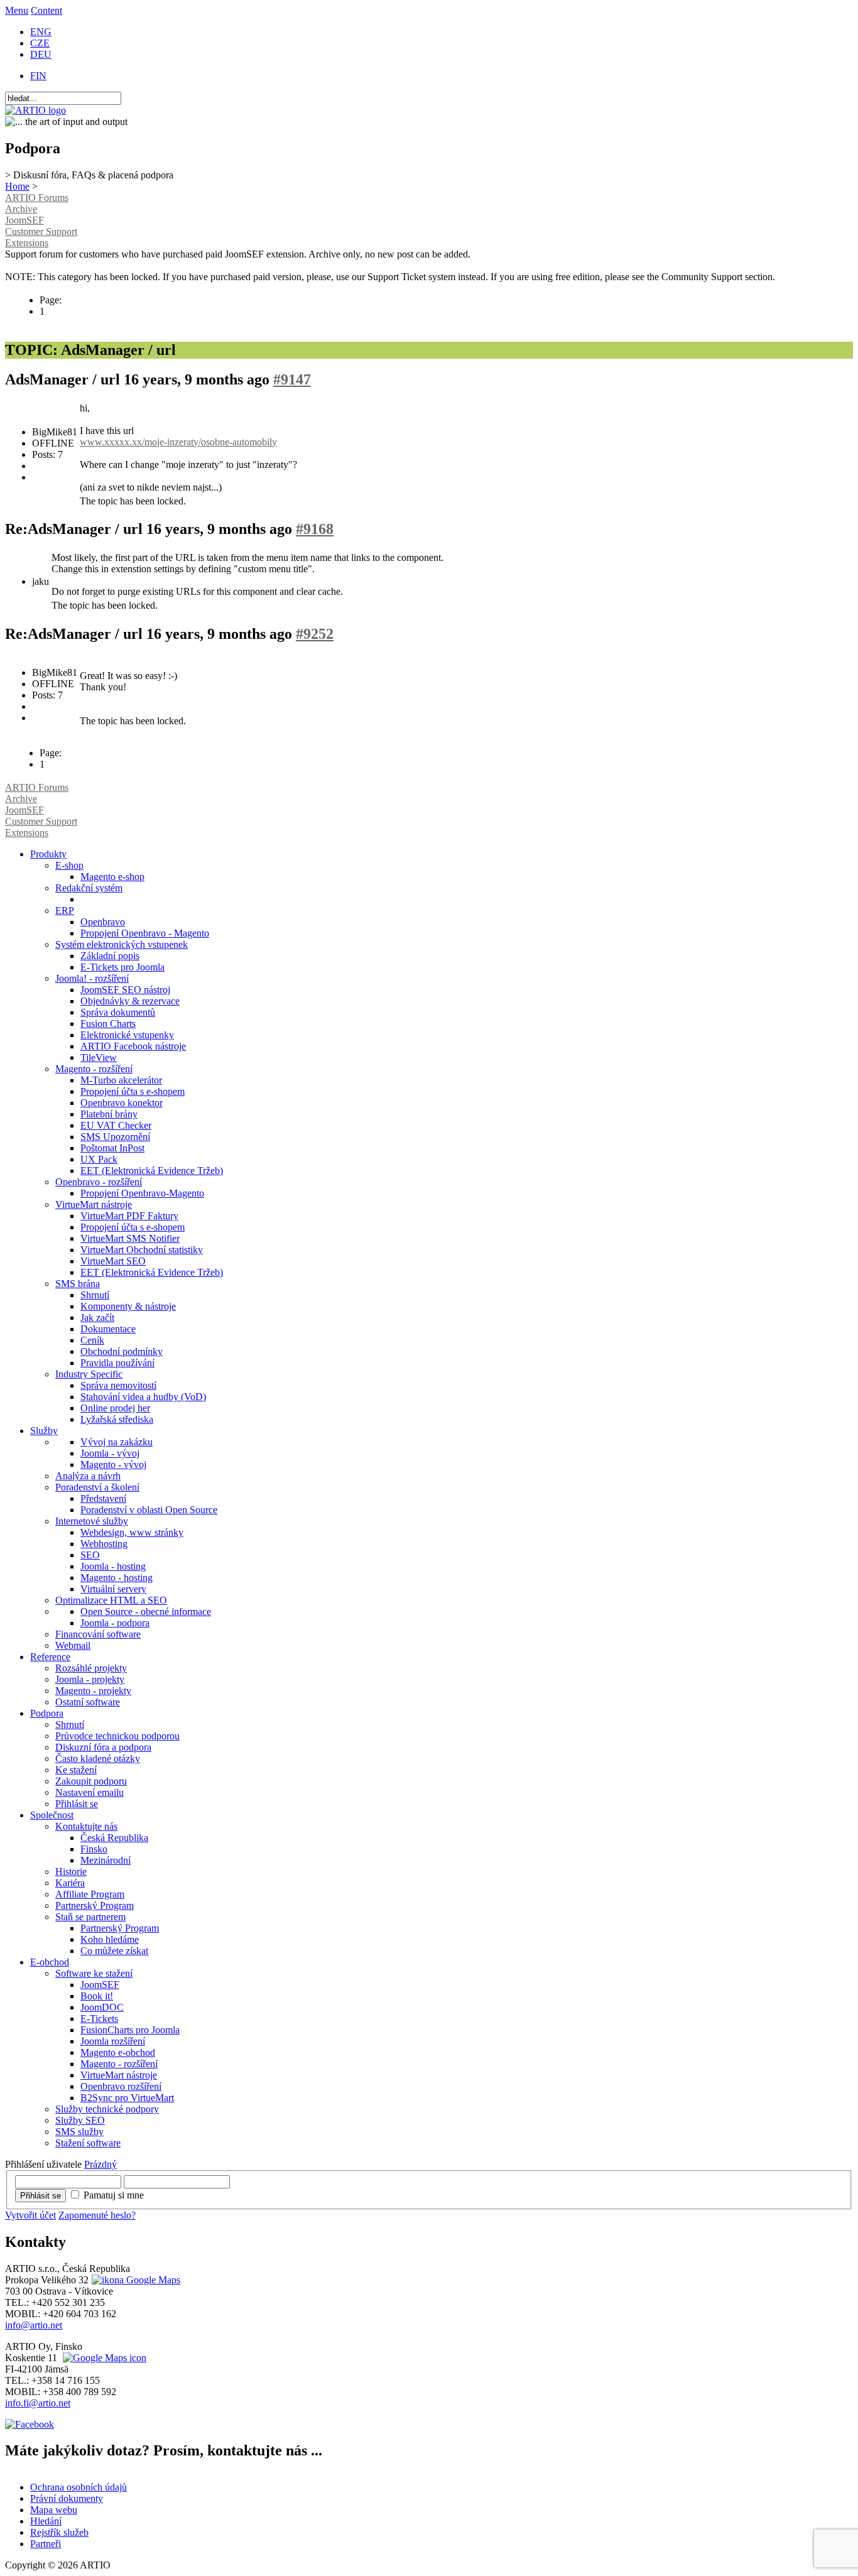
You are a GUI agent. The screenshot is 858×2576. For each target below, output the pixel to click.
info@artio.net (34, 2325)
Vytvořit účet (30, 2215)
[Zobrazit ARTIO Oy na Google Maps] (103, 2358)
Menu (17, 10)
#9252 (315, 634)
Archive (21, 209)
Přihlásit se (41, 2196)
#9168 (315, 529)
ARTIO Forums (37, 198)
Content (46, 10)
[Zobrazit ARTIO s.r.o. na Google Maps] (134, 2280)
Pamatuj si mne (114, 2195)
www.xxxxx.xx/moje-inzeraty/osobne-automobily (178, 442)
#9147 (292, 379)
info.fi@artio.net (38, 2403)
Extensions (27, 243)
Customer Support (41, 231)
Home (17, 186)
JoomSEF (24, 220)
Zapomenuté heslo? (97, 2215)
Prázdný (100, 2164)
